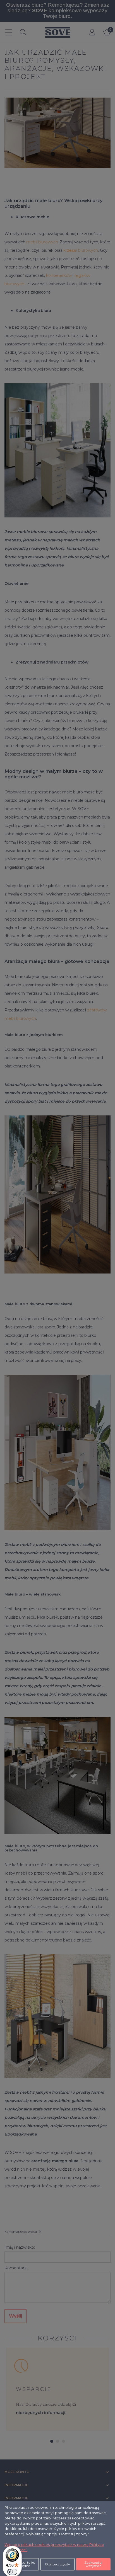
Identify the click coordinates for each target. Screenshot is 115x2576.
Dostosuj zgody (58, 2564)
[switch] (12, 2572)
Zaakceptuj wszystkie (93, 2564)
